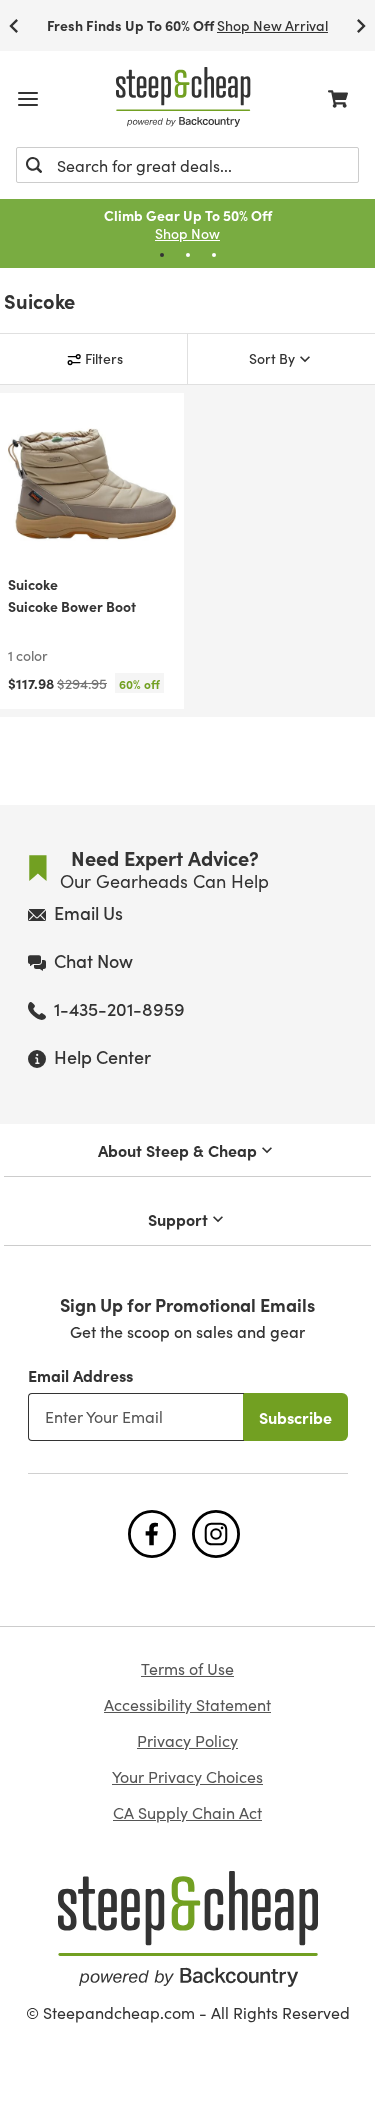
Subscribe (295, 1417)
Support (178, 1219)
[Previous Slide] (14, 25)
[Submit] (34, 165)
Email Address (80, 1375)
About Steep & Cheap (177, 1150)
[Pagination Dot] (162, 255)
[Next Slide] (361, 25)
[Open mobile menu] (28, 99)
